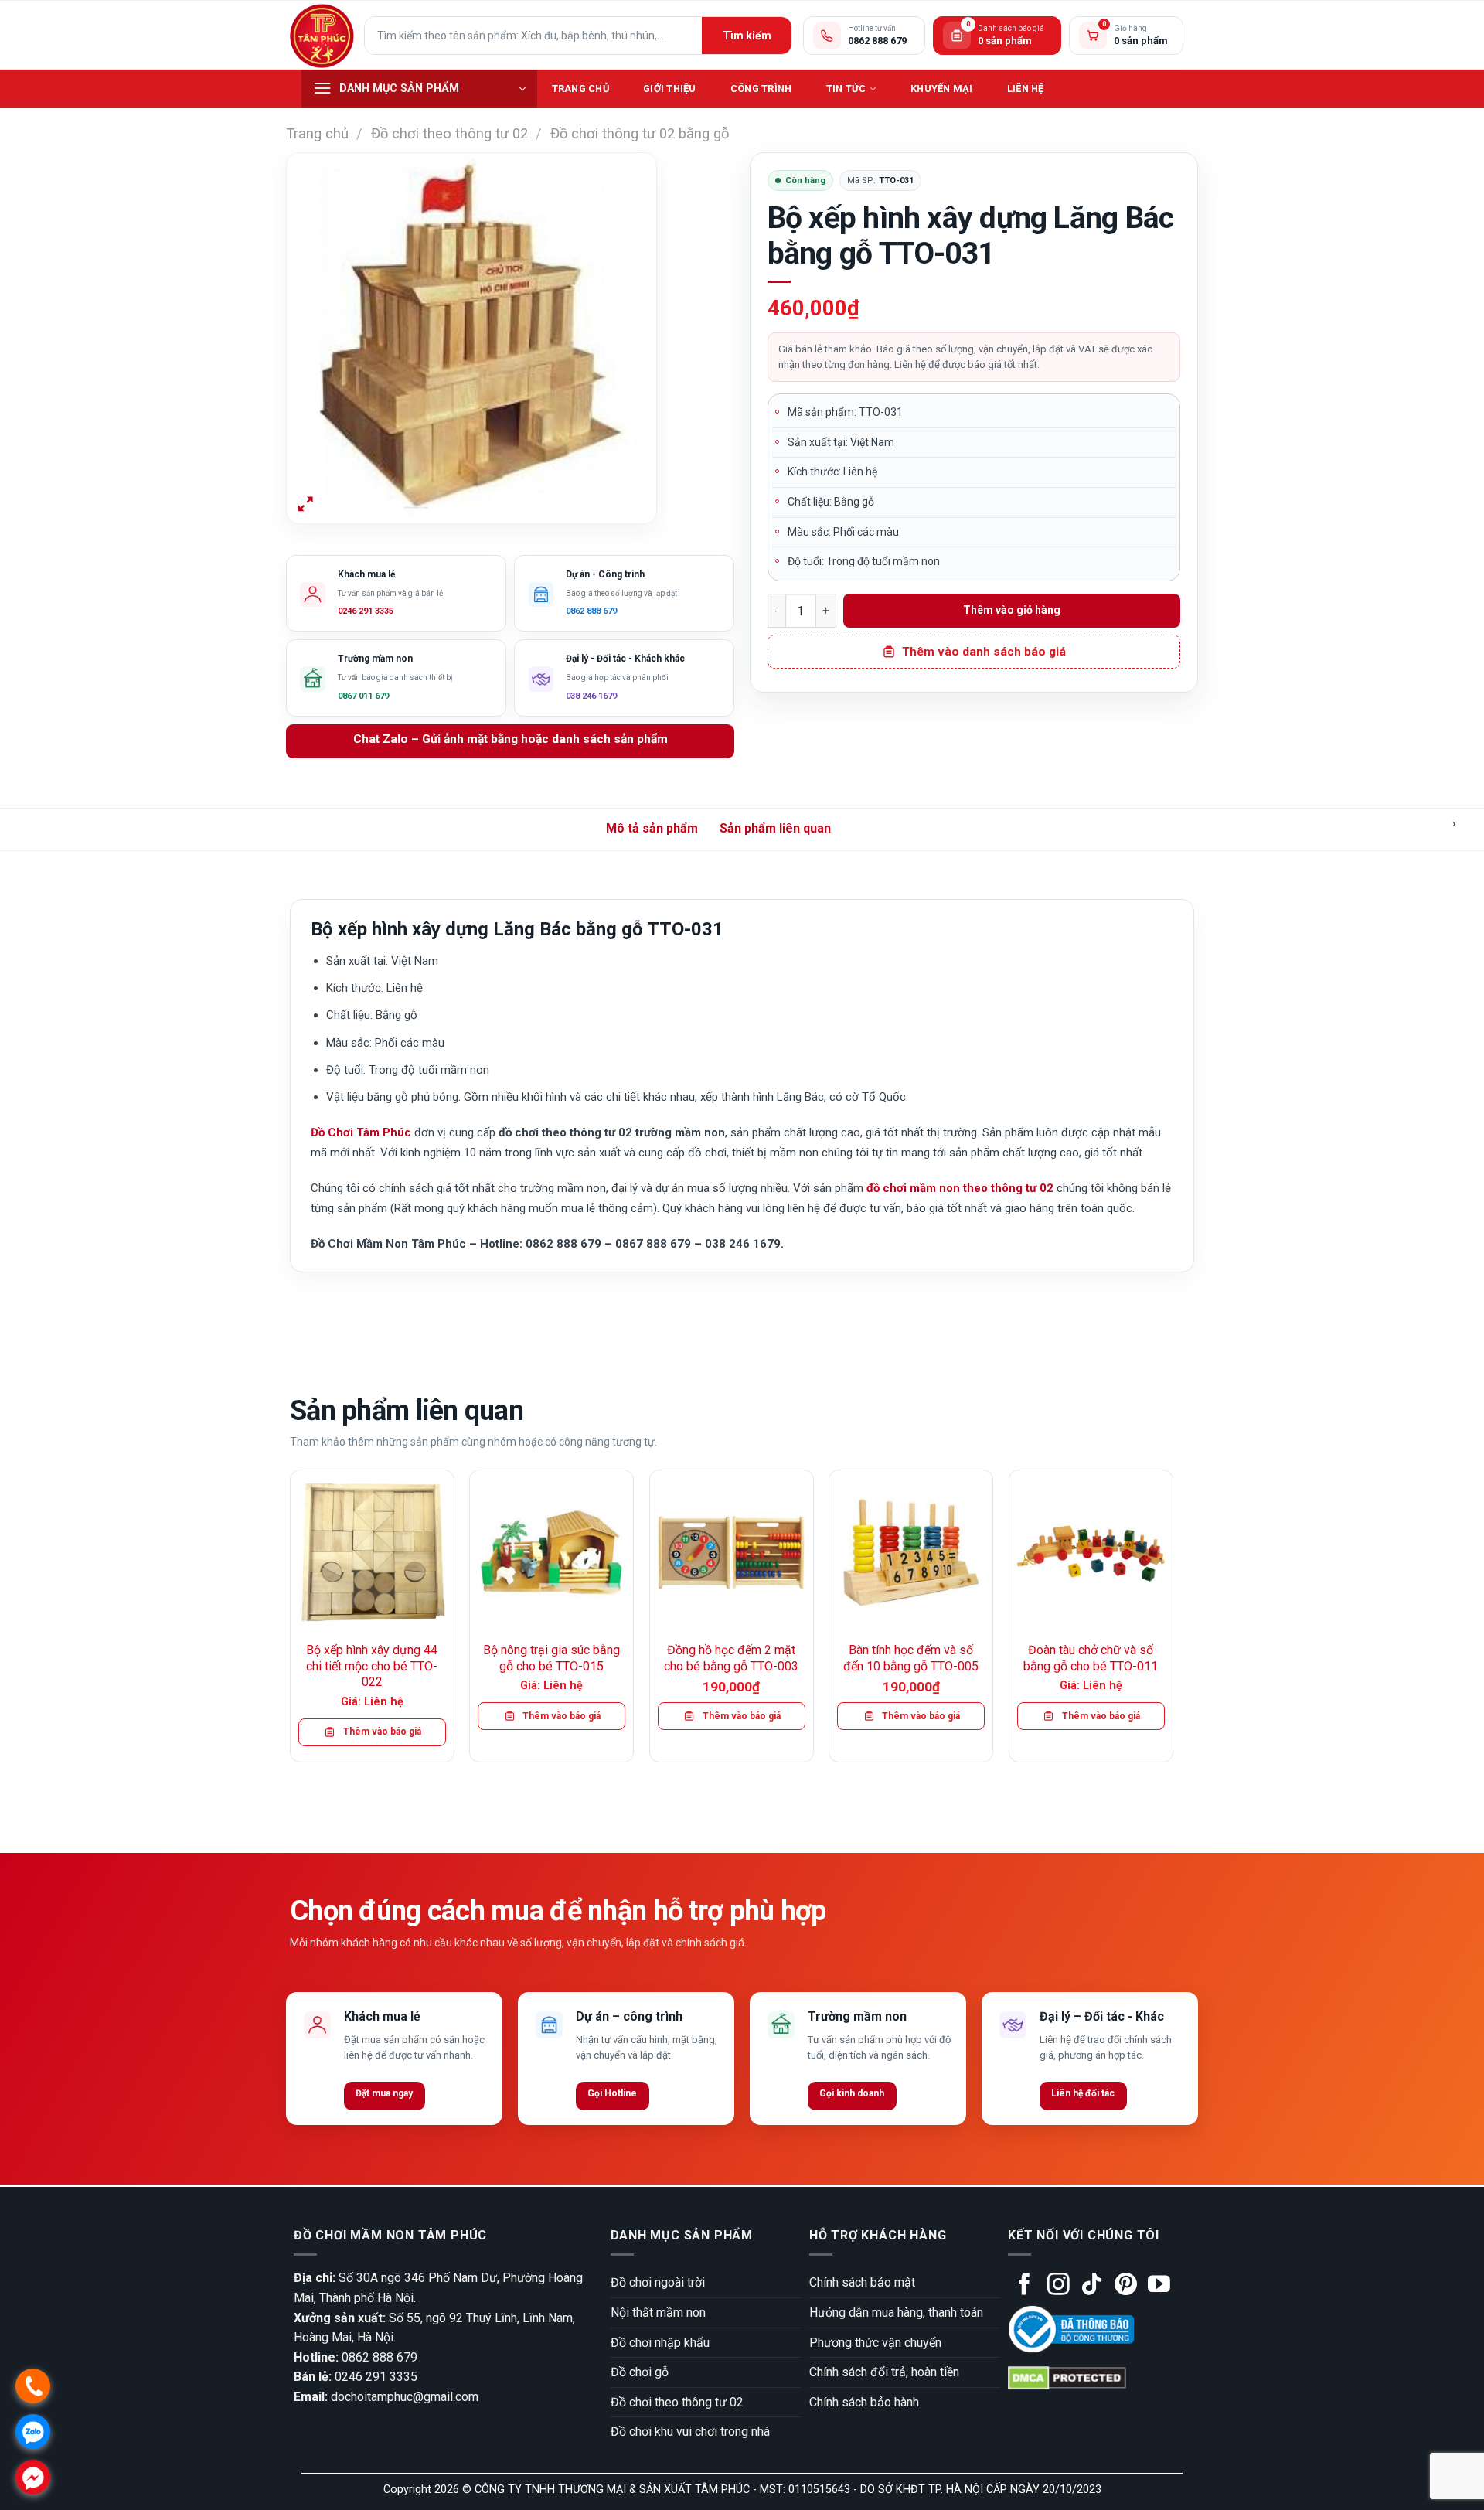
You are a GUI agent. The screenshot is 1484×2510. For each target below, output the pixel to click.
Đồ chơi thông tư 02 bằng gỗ (640, 133)
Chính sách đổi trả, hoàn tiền (884, 2372)
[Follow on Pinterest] (1126, 2286)
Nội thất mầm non (658, 2312)
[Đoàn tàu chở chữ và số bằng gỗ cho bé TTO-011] (1091, 1552)
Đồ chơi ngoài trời (658, 2282)
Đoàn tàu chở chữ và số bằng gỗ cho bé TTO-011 (1091, 1658)
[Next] (1173, 1622)
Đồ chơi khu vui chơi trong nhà (690, 2432)
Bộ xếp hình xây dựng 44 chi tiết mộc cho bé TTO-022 (372, 1666)
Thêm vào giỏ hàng (1012, 610)
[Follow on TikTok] (1092, 2286)
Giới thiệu (670, 89)
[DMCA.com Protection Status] (1067, 2377)
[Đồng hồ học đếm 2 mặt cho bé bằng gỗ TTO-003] (732, 1552)
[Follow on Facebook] (1025, 2286)
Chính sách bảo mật (862, 2282)
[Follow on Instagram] (1059, 2286)
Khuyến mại (942, 89)
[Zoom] (306, 505)
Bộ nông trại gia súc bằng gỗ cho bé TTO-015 (551, 1658)
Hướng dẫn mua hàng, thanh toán (896, 2312)
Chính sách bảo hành (864, 2402)
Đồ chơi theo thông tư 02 (449, 133)
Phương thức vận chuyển (875, 2343)
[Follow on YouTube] (1159, 2286)
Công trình (761, 89)
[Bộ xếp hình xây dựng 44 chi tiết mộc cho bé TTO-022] (372, 1552)
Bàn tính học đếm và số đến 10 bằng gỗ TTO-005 (911, 1658)
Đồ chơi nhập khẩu (660, 2343)
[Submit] (747, 36)
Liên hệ (1026, 89)
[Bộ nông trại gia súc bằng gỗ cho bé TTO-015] (551, 1552)
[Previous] (291, 1622)
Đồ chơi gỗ (640, 2372)
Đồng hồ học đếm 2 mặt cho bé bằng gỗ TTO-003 (731, 1658)
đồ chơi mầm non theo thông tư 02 (960, 1188)
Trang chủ (580, 89)
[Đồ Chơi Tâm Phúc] (322, 36)
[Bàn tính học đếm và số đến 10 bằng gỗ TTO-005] (911, 1552)
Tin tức (846, 89)
